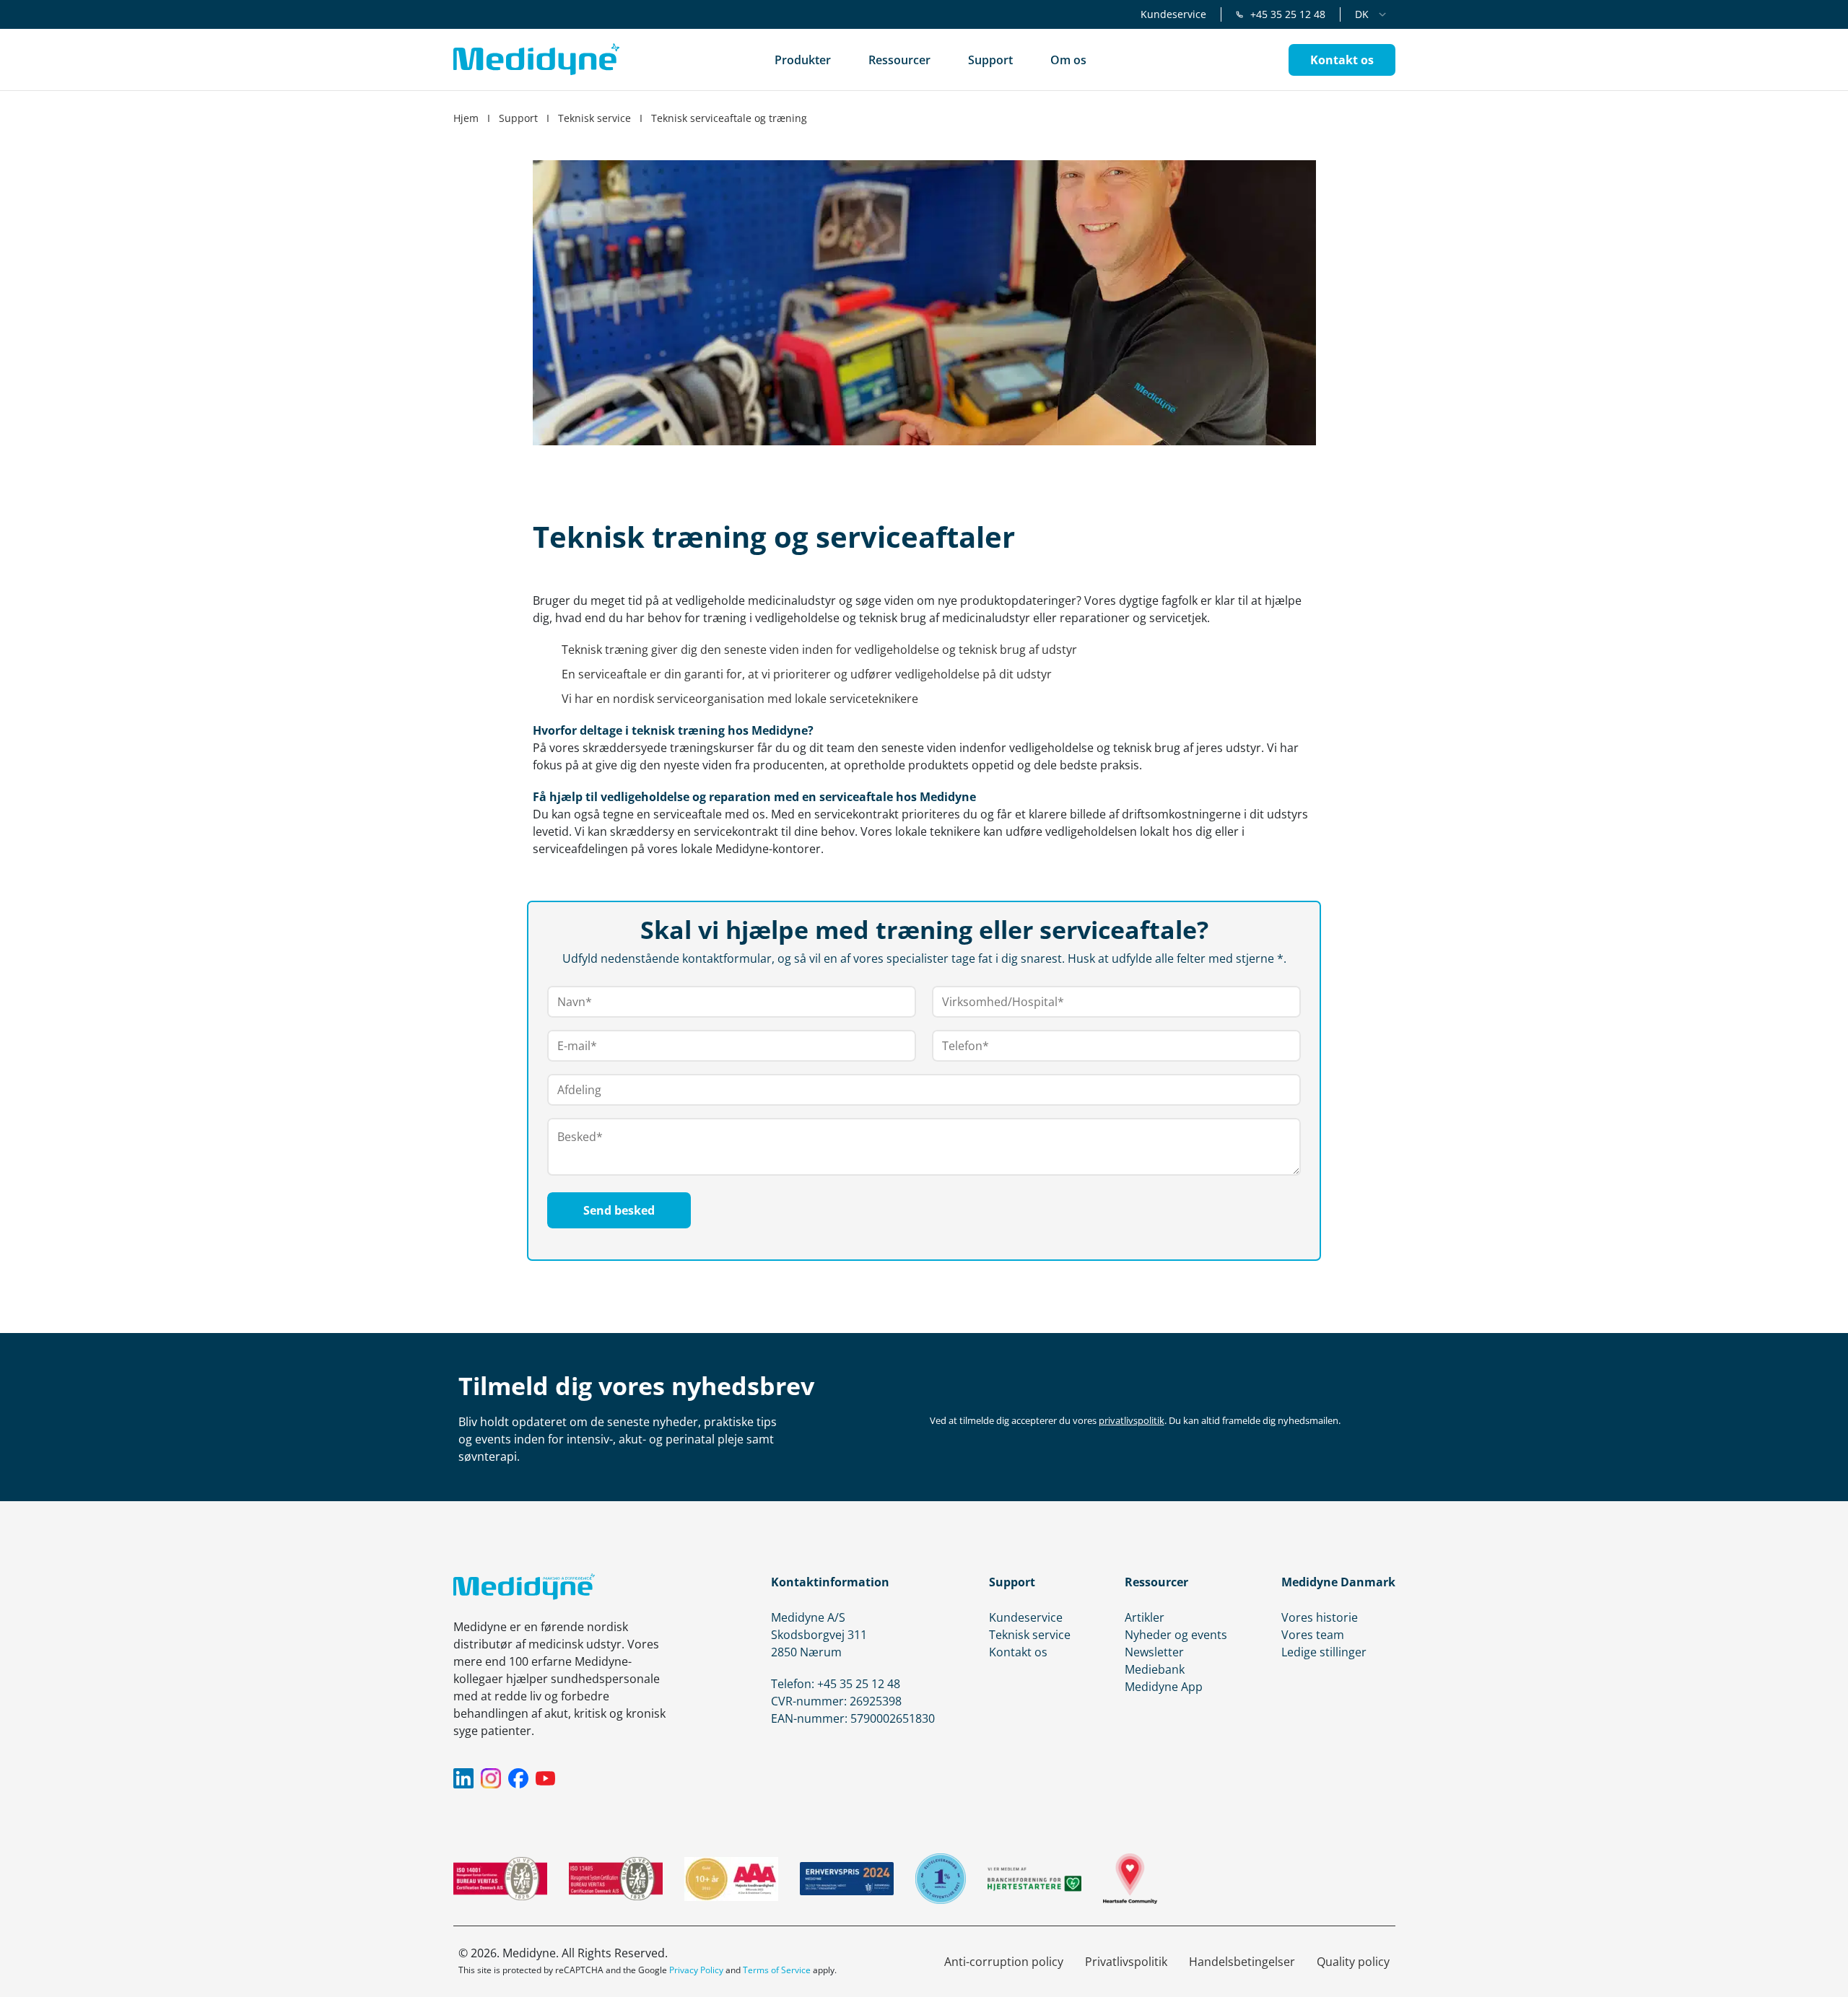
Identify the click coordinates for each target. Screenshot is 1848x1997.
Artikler (1145, 1617)
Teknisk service (594, 118)
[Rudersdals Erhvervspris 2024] (847, 1879)
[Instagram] (491, 1778)
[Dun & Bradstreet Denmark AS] (731, 1879)
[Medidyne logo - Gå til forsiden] (536, 60)
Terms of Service (777, 1970)
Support (518, 118)
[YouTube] (546, 1778)
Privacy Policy (696, 1970)
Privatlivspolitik (1126, 1962)
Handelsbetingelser (1242, 1962)
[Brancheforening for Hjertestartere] (1034, 1879)
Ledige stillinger (1324, 1652)
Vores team (1313, 1635)
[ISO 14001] (500, 1879)
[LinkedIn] (463, 1778)
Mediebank (1155, 1669)
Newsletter (1154, 1652)
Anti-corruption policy (1004, 1962)
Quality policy (1353, 1962)
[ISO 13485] (616, 1879)
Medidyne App (1164, 1687)
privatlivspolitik (1132, 1420)
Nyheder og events (1176, 1635)
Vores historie (1320, 1617)
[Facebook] (518, 1778)
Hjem (466, 118)
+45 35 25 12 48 (1288, 14)
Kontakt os (1018, 1652)
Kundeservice (1173, 14)
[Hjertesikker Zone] (1130, 1879)
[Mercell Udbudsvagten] (941, 1879)
